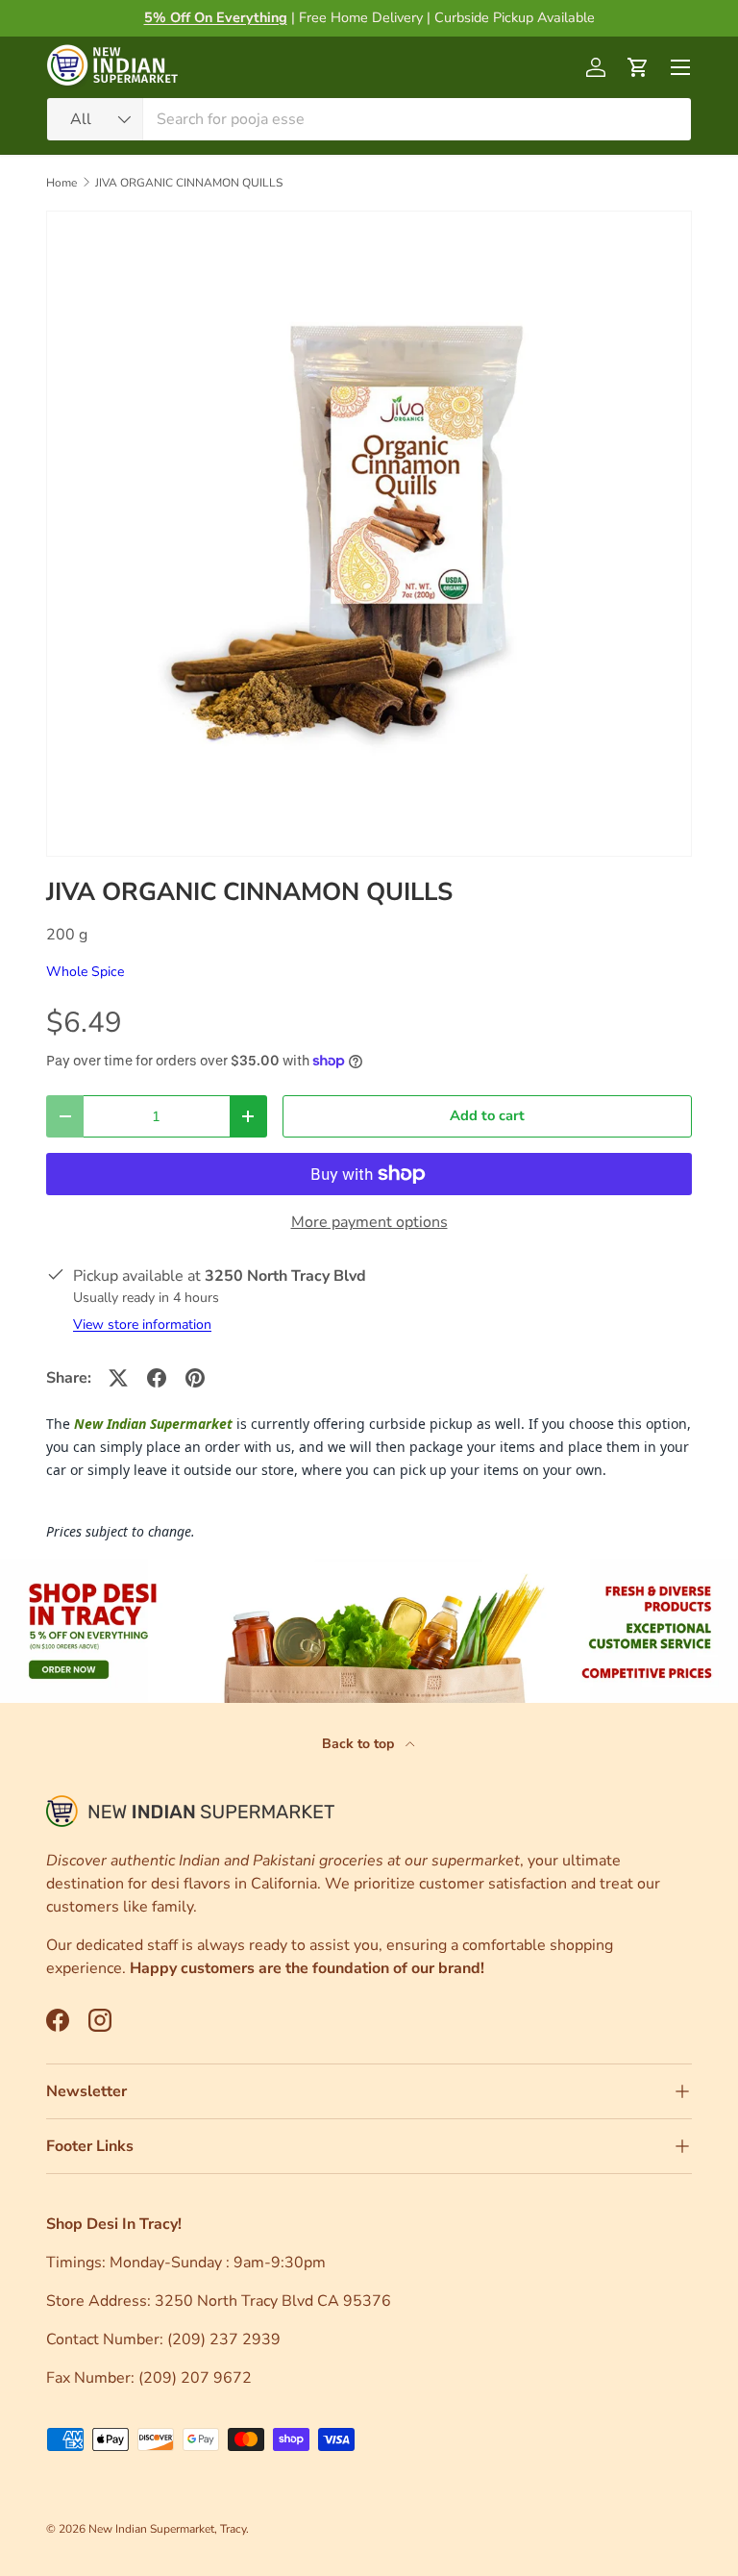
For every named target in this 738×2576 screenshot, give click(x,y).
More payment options (369, 1222)
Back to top (360, 1744)
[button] (638, 67)
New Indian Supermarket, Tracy (167, 2529)
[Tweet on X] (118, 1378)
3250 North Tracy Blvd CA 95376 (275, 2301)
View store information (142, 1325)
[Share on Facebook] (157, 1378)
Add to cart (487, 1115)
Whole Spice (85, 972)
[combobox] (369, 119)
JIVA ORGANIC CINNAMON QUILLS (189, 183)
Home (61, 183)
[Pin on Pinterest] (195, 1378)
